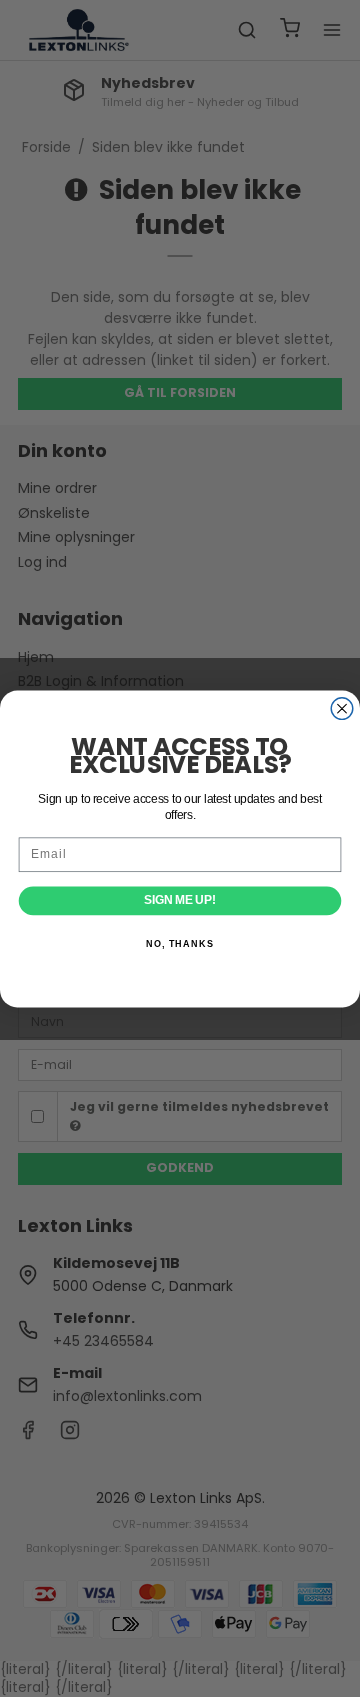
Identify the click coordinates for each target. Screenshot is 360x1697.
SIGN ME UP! (179, 900)
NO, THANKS (180, 943)
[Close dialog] (342, 708)
